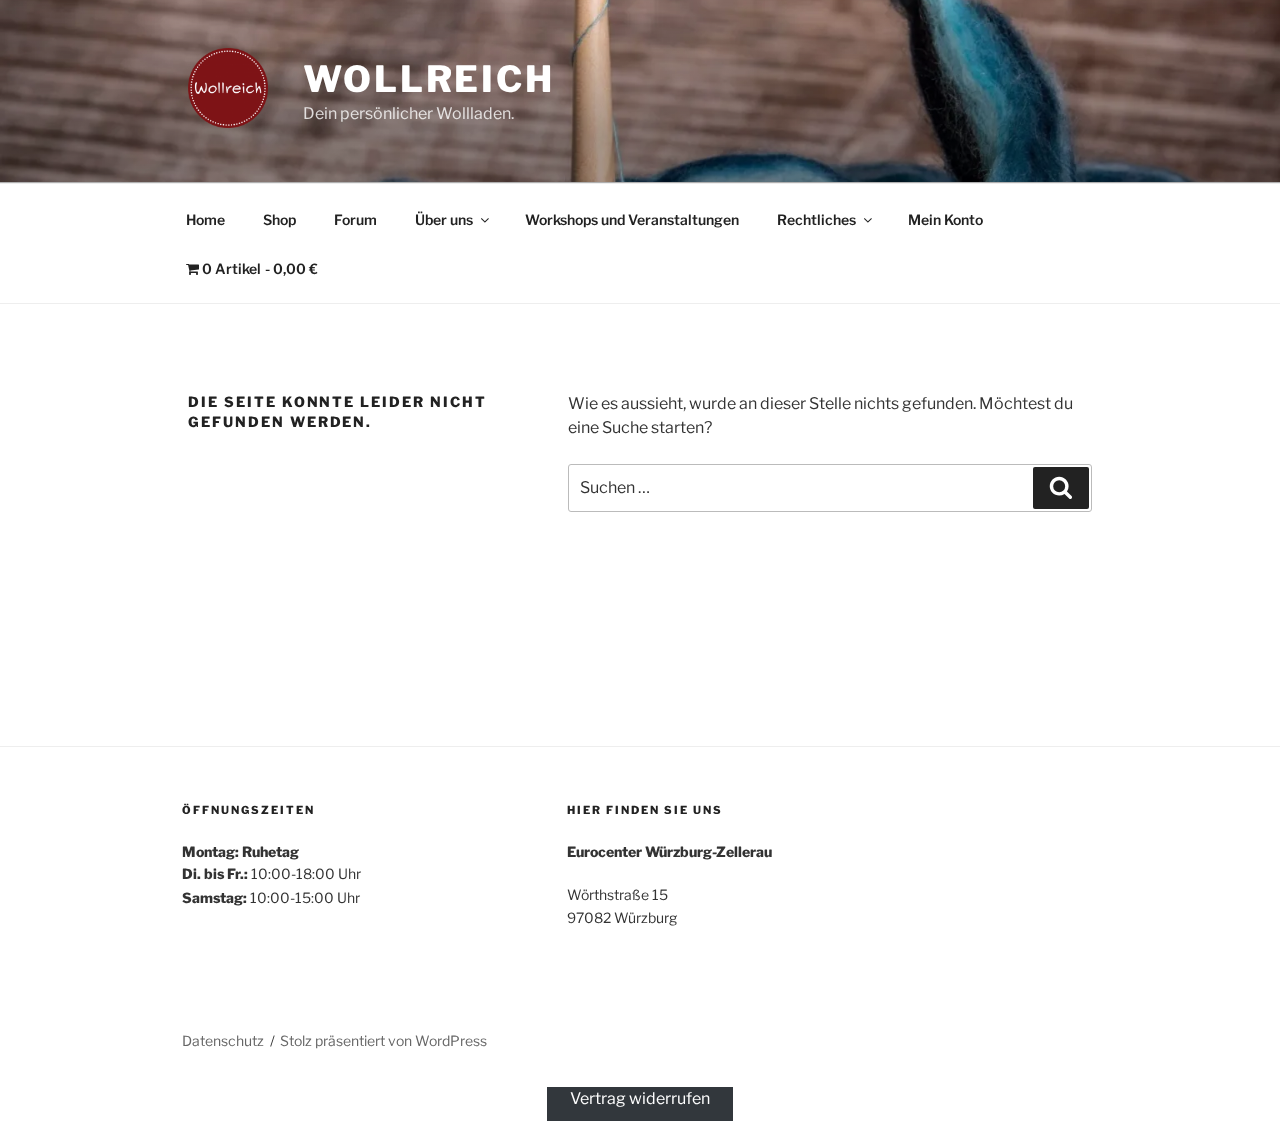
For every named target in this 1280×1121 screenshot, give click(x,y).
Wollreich (429, 79)
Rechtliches (816, 219)
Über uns (444, 219)
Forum (355, 219)
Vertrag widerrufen (640, 1098)
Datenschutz (223, 1040)
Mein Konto (945, 219)
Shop (279, 219)
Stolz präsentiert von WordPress (383, 1040)
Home (205, 219)
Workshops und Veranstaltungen (632, 219)
